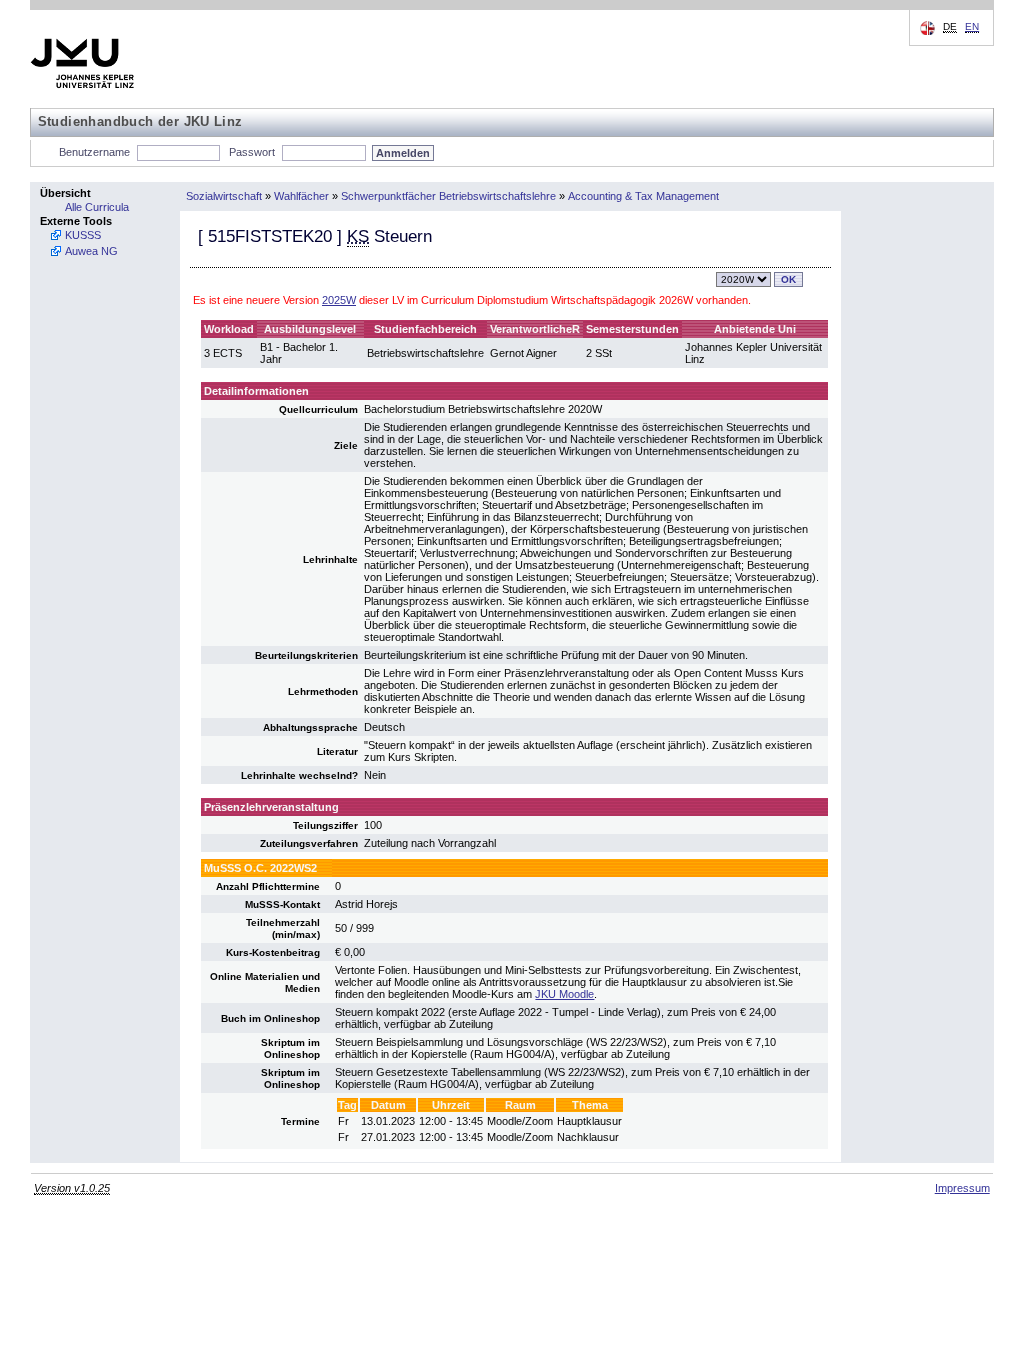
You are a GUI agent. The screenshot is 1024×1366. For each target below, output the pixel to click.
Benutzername (94, 152)
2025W (339, 300)
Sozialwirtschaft (224, 196)
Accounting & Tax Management (643, 196)
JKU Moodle (564, 994)
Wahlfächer (301, 196)
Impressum (962, 1188)
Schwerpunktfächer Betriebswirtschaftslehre (448, 196)
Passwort (252, 152)
